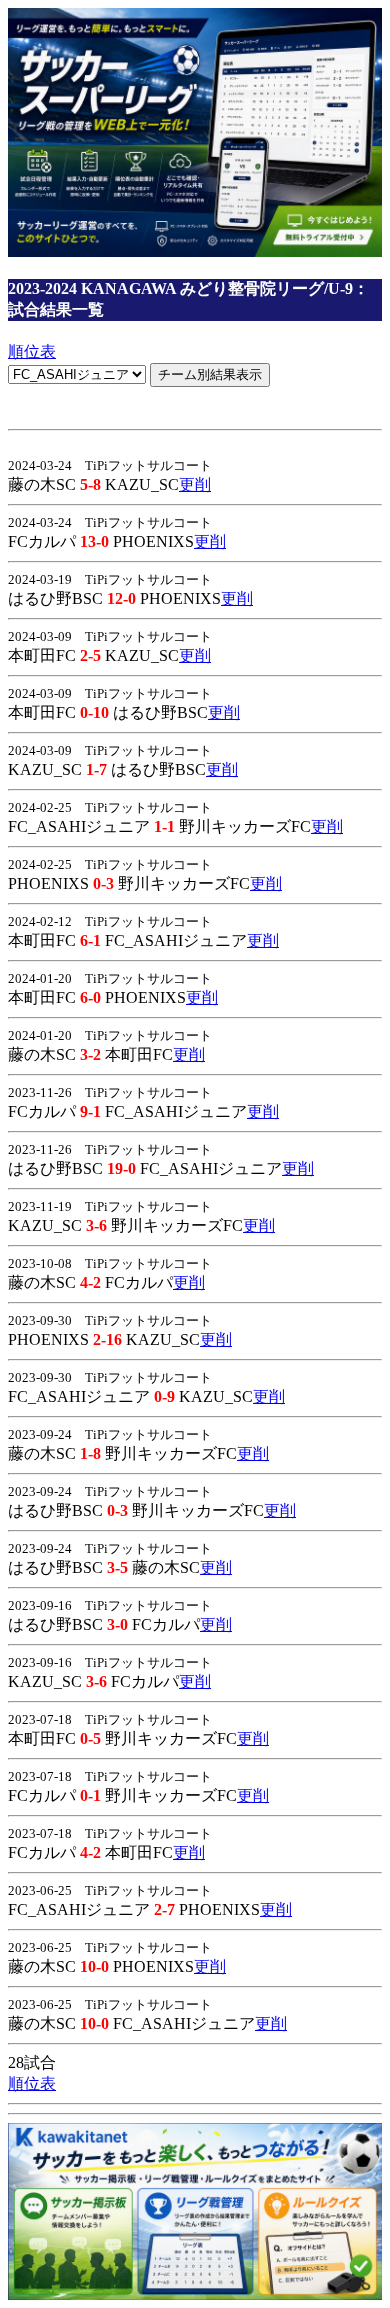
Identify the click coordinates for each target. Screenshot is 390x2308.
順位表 (32, 351)
